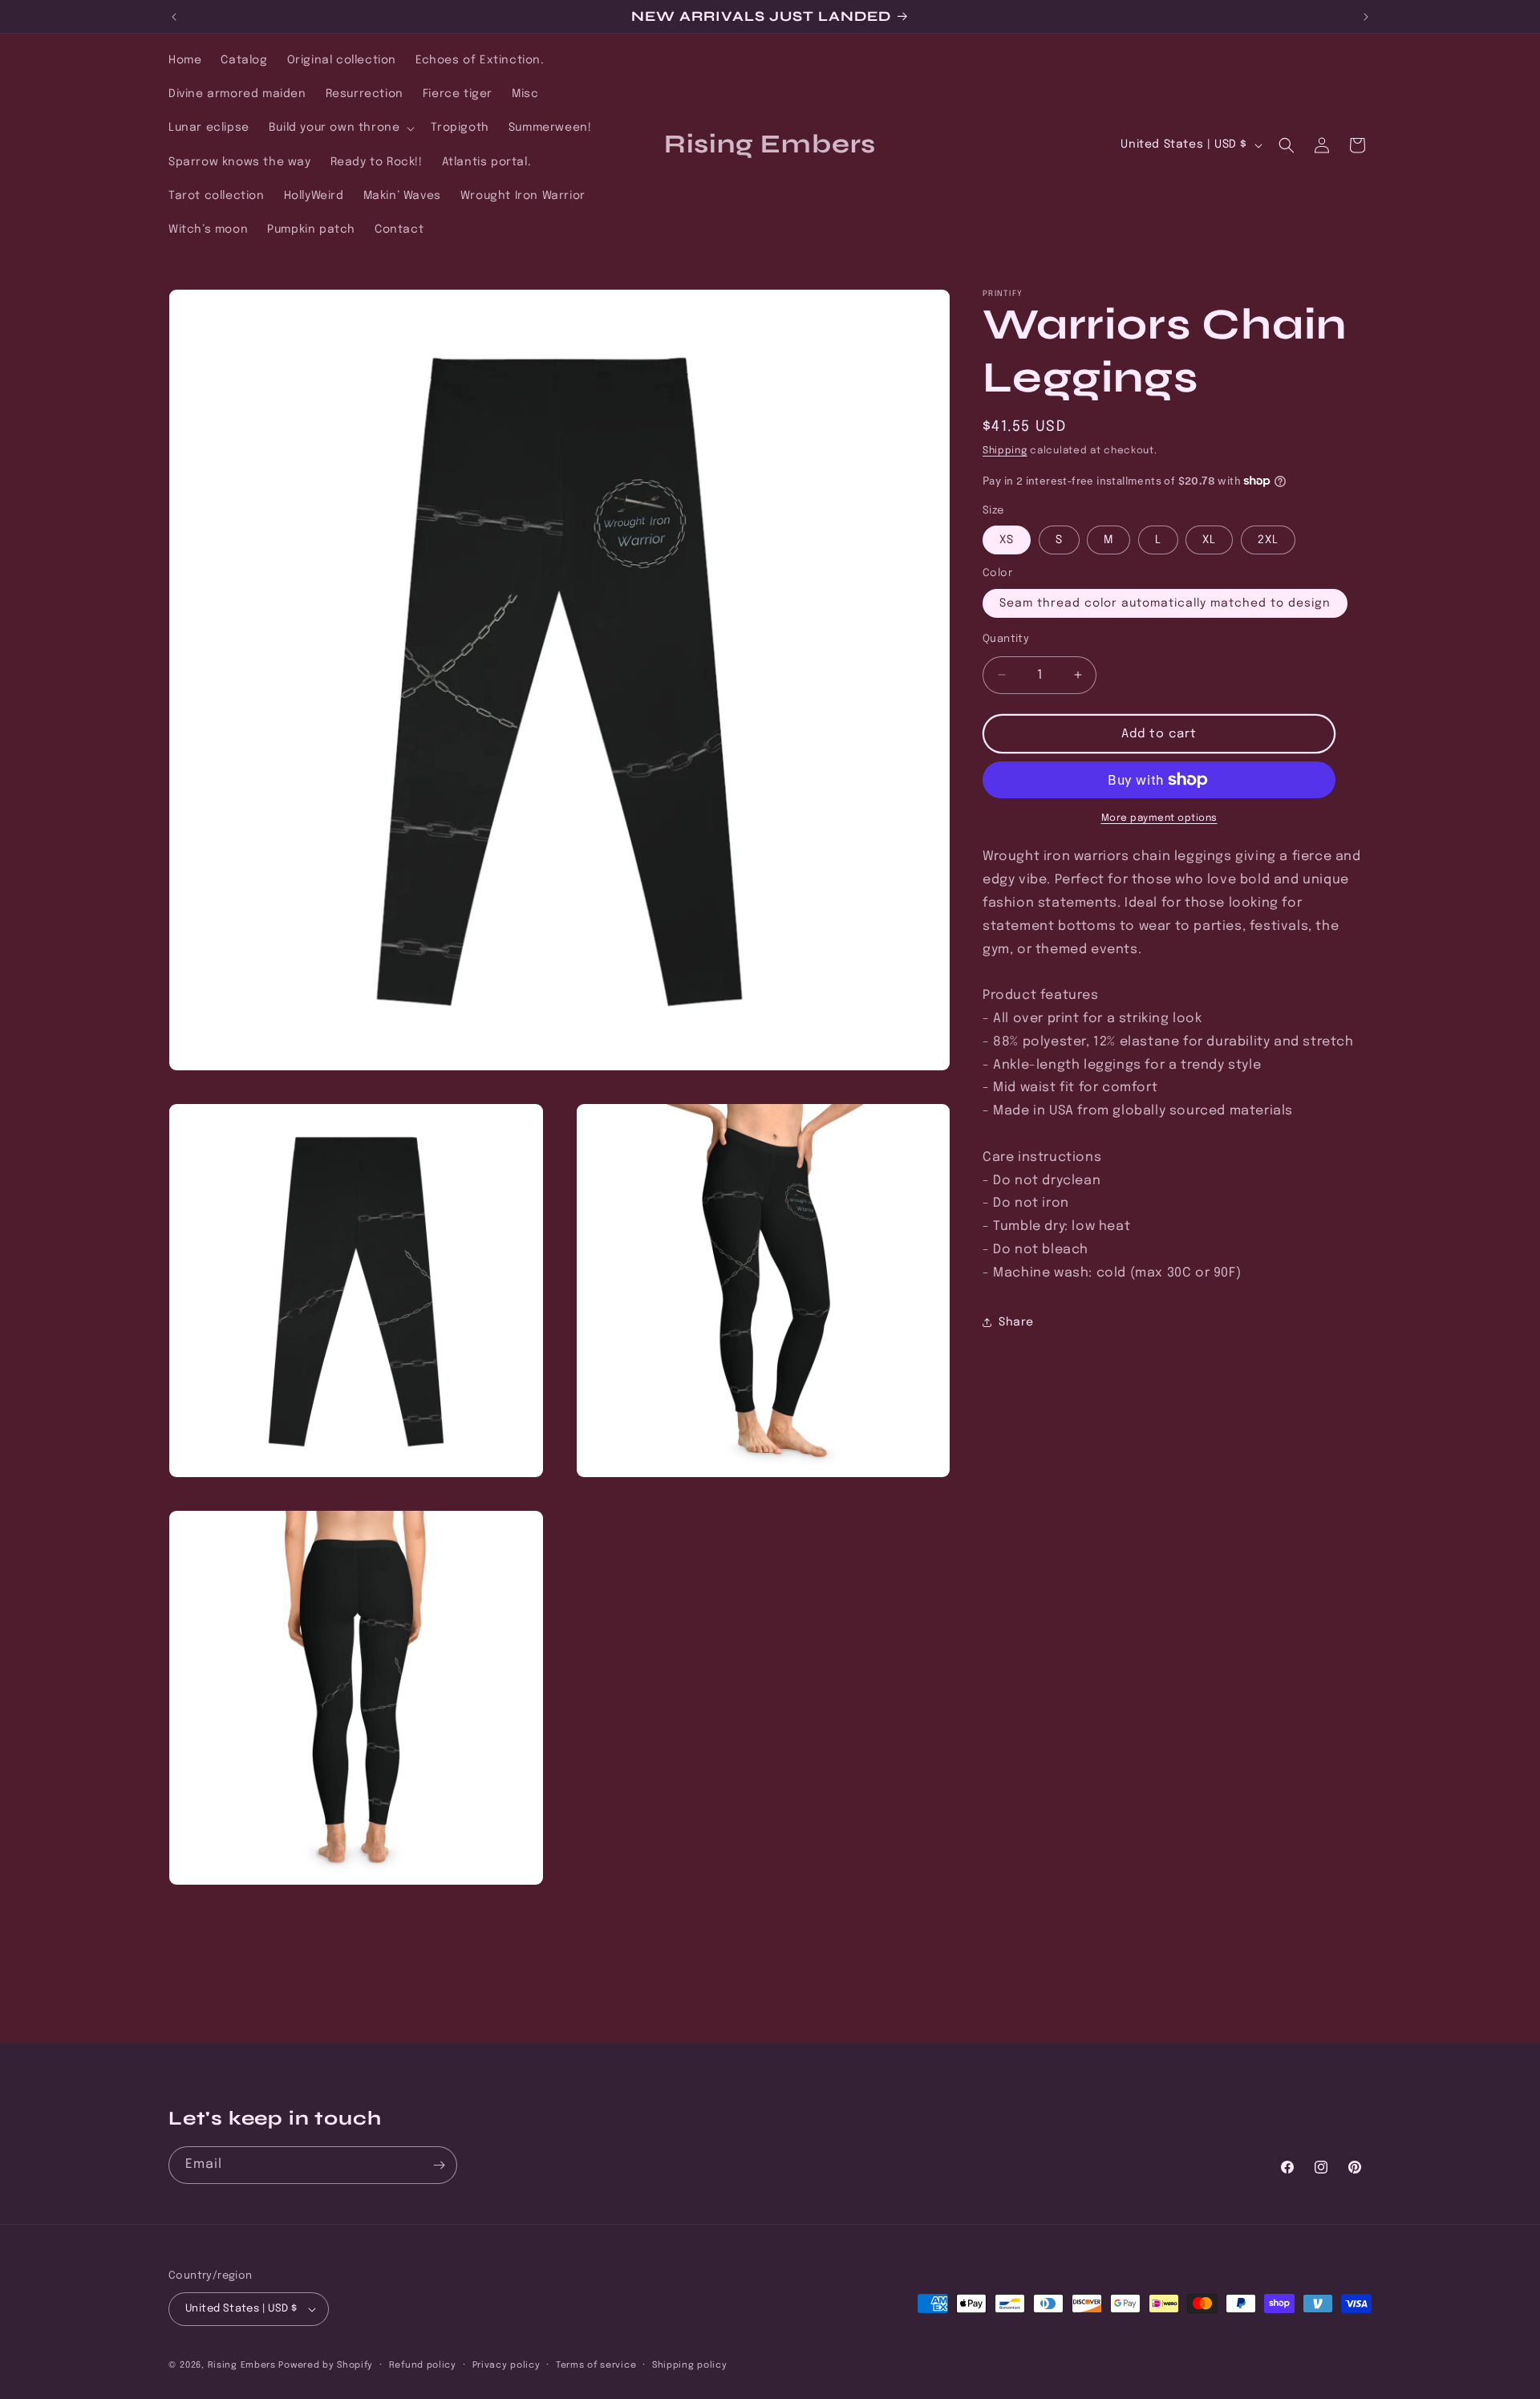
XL (1209, 540)
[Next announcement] (1366, 17)
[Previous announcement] (174, 17)
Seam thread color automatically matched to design (1165, 603)
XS (1007, 540)
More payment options (1159, 818)
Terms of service (596, 2365)
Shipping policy (690, 2365)
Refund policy (423, 2365)
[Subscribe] (439, 2165)
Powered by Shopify (326, 2365)
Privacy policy (507, 2365)
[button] (340, 128)
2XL (1268, 540)
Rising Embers (242, 2365)
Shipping (1005, 451)
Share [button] (1016, 1321)
